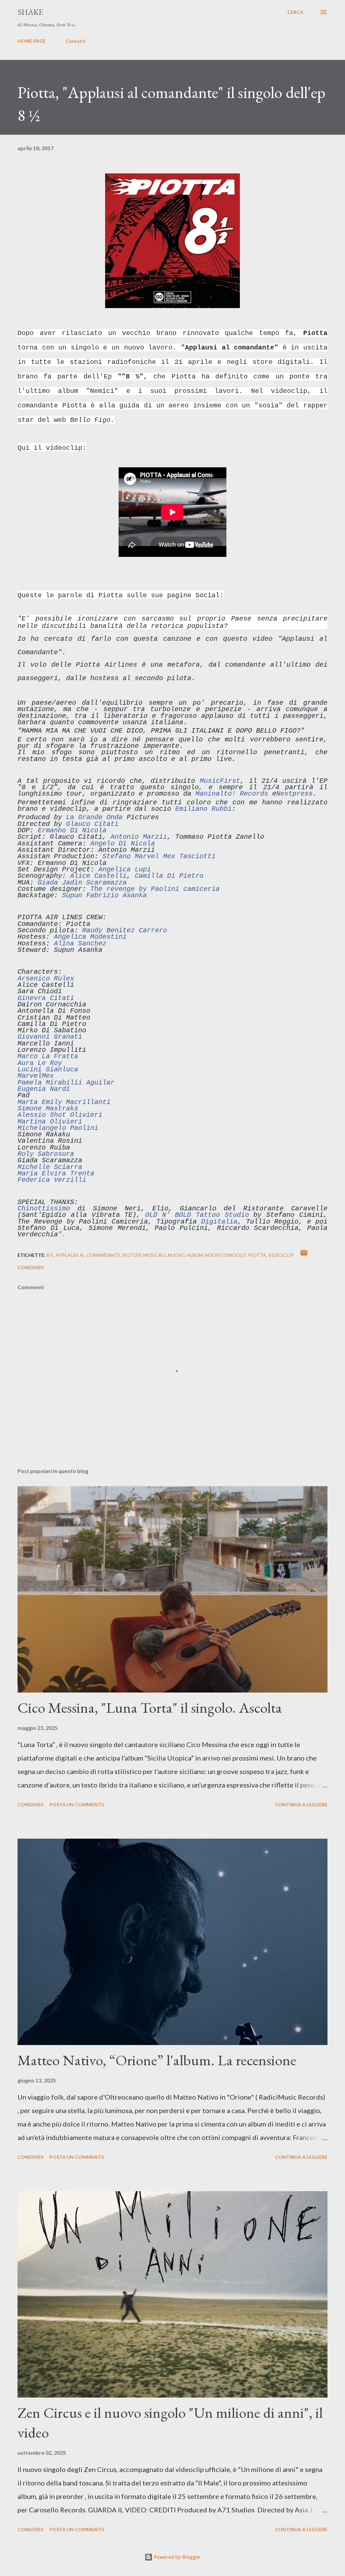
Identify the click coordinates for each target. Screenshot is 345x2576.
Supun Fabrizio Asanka (104, 895)
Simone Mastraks (48, 1109)
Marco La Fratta (48, 1056)
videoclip (281, 1255)
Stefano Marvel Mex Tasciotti (159, 856)
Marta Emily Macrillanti (64, 1102)
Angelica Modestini (90, 937)
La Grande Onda (94, 817)
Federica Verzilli (52, 1180)
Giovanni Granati (50, 1037)
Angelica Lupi (125, 869)
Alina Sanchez (80, 944)
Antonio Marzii (139, 837)
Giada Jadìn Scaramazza (82, 883)
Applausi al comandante (88, 1255)
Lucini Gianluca (48, 1069)
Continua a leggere (301, 1804)
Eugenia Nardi (44, 1089)
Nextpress (294, 794)
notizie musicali (144, 1255)
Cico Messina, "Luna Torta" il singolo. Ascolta (150, 1708)
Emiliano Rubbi (203, 809)
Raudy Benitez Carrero (125, 930)
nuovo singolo (226, 1255)
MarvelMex (36, 1076)
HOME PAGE (32, 41)
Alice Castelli (98, 876)
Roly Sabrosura (46, 1154)
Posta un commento (77, 1804)
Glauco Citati (92, 824)
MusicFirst (220, 781)
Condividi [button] (30, 1267)
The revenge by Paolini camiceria (155, 889)
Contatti (75, 41)
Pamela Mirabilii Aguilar (66, 1083)
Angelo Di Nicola (123, 844)
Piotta (257, 1255)
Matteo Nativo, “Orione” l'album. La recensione (157, 2060)
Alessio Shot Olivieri (60, 1115)
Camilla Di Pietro (169, 876)
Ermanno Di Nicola (72, 830)
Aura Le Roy (40, 1063)
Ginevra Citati (46, 998)
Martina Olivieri (50, 1122)
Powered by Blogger (177, 2557)
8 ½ (50, 1255)
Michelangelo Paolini (58, 1128)
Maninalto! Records (232, 794)
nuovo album (185, 1255)
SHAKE (30, 12)
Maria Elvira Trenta (56, 1174)
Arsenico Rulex (46, 979)
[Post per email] (304, 1255)
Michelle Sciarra (50, 1167)
